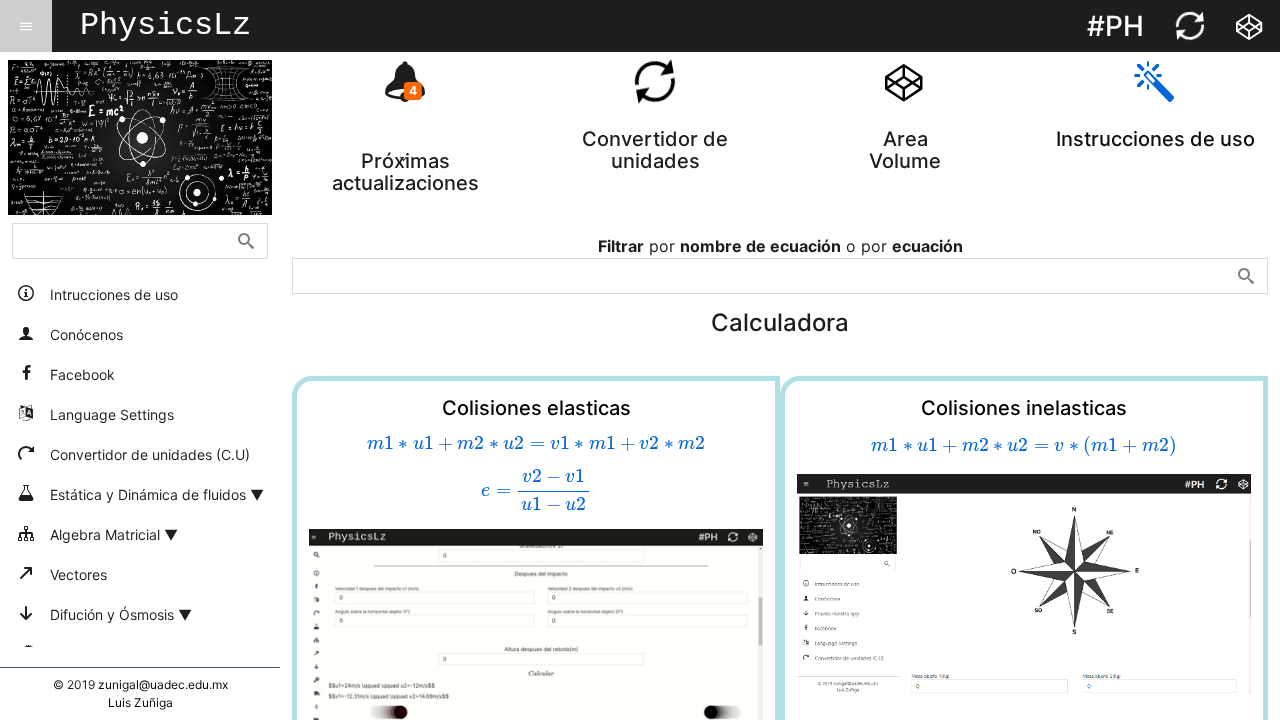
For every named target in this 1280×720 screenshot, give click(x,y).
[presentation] (536, 443)
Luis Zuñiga (140, 702)
